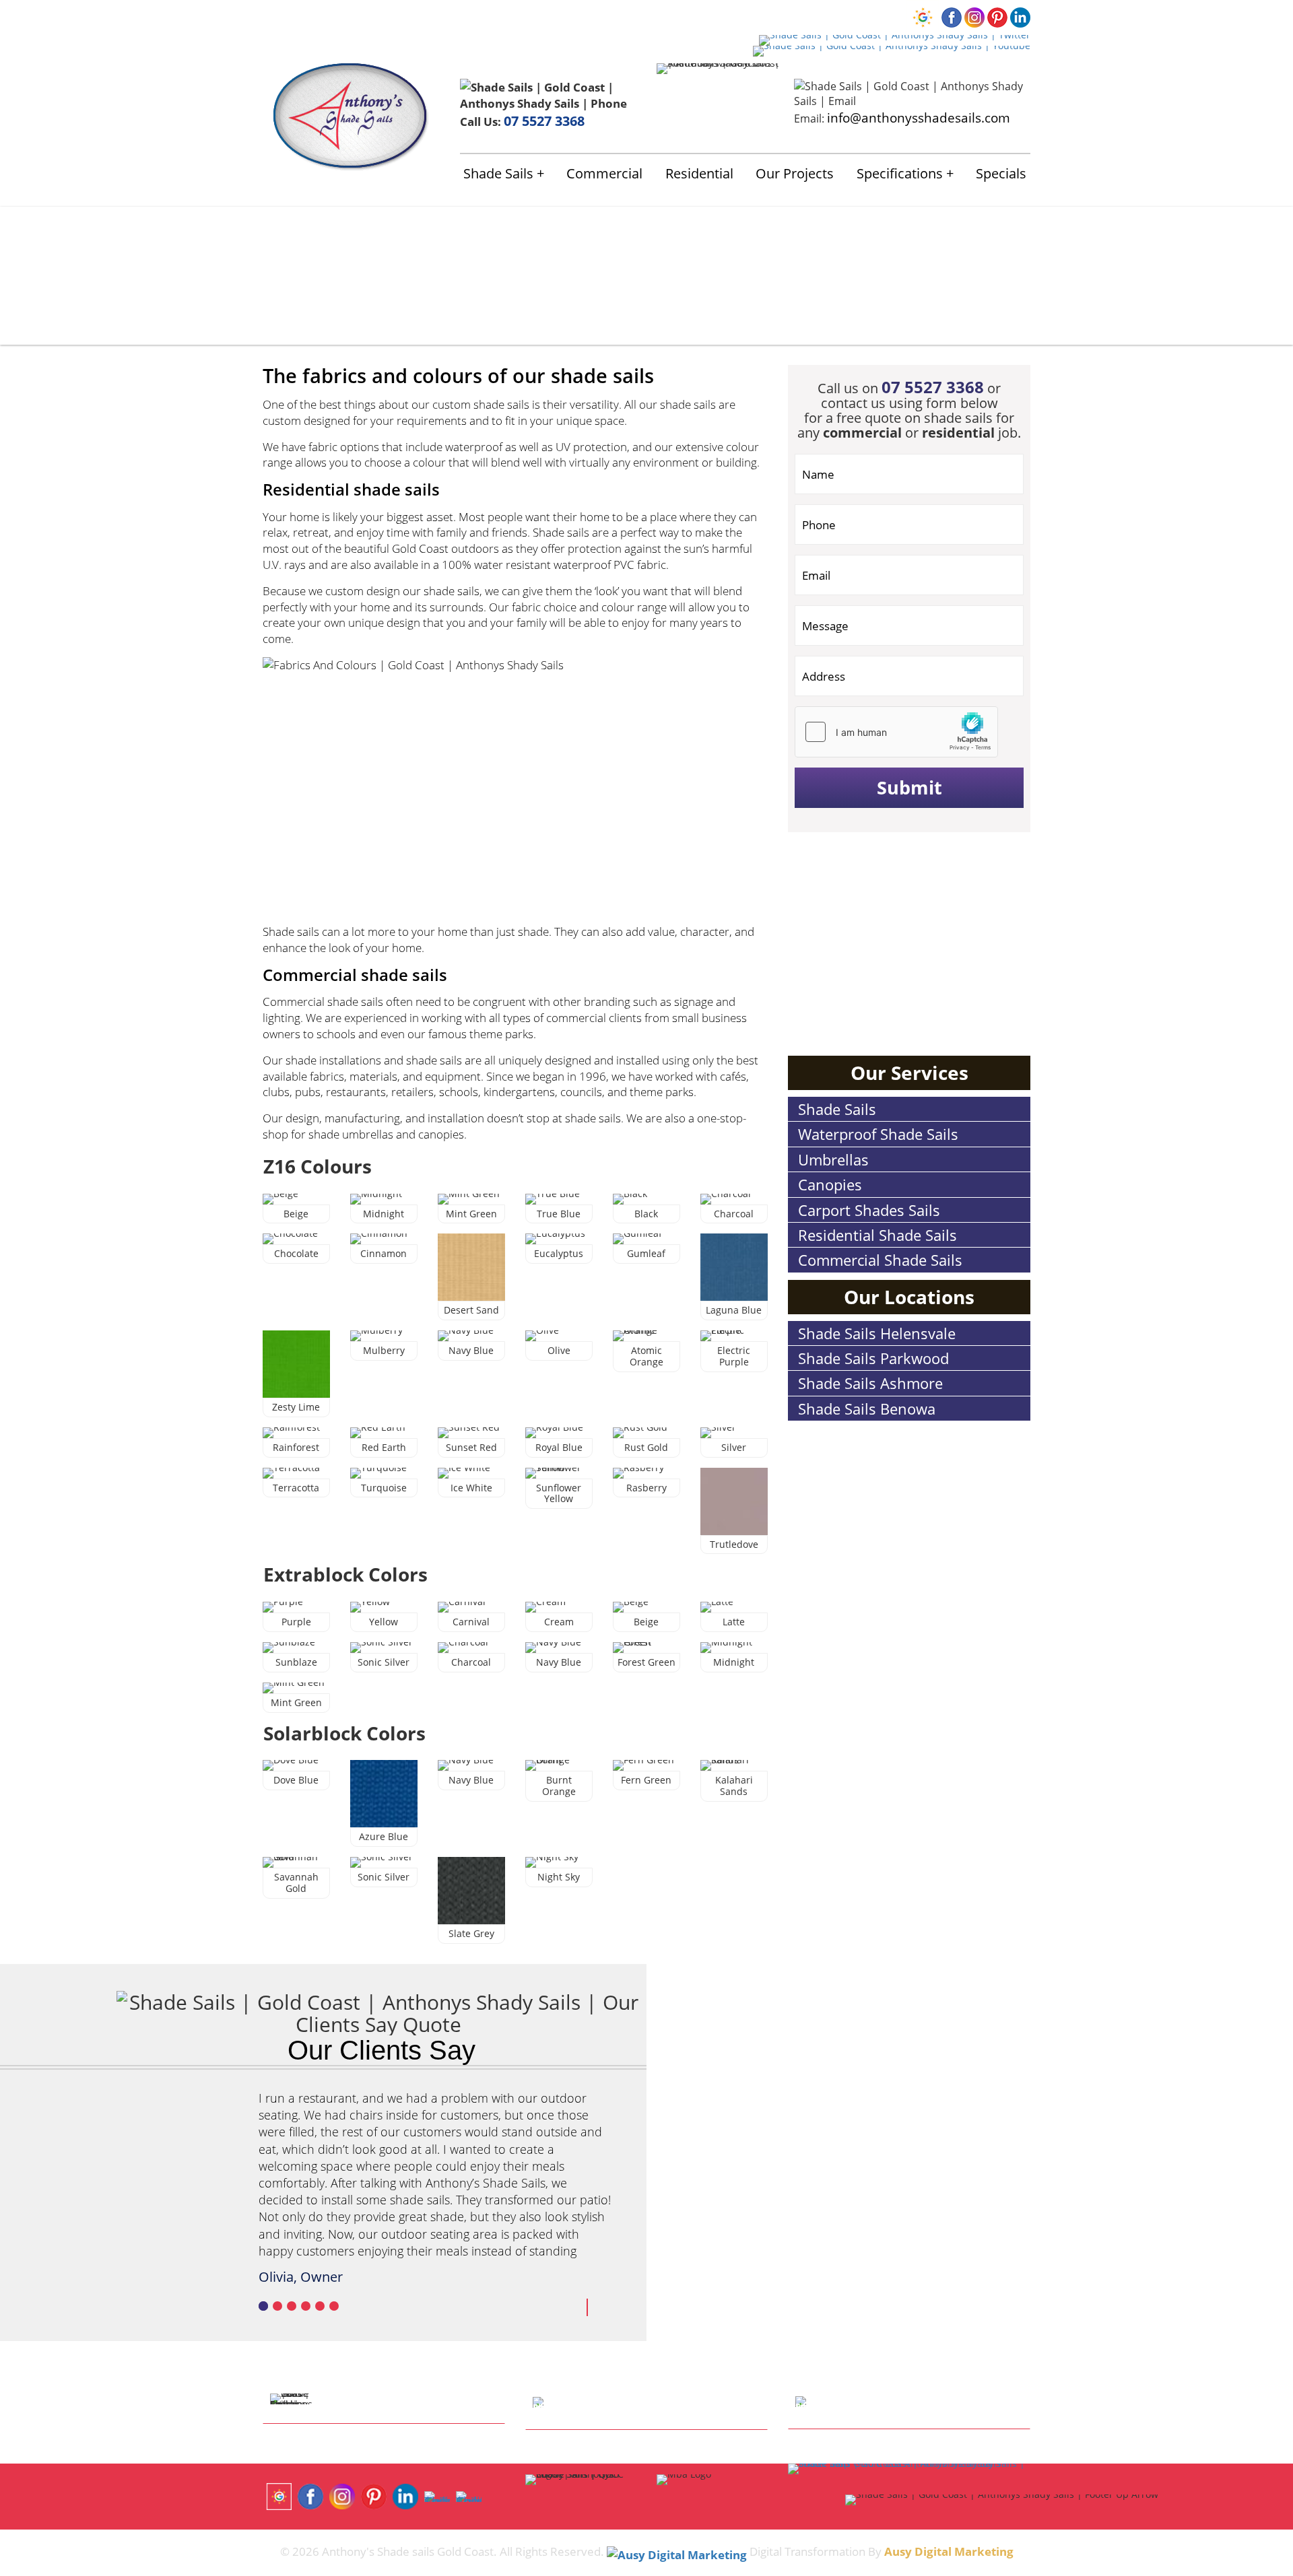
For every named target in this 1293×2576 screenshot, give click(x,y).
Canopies (830, 1184)
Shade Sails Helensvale (877, 1333)
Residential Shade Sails (877, 1235)
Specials (1001, 173)
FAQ (521, 16)
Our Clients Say (382, 2050)
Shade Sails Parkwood (873, 1358)
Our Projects (795, 173)
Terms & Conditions (621, 16)
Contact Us (478, 16)
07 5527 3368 (544, 121)
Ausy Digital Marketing (949, 2551)
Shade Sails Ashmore (870, 1383)
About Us (320, 16)
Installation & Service (397, 16)
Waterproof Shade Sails (878, 1134)
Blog (550, 16)
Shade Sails (498, 173)
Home (277, 16)
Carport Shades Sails (869, 1210)
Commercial (604, 173)
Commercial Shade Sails (880, 1260)
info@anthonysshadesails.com (919, 117)
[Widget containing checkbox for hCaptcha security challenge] (896, 732)
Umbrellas (833, 1159)
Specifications (900, 173)
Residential (699, 173)
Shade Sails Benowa (867, 1409)
